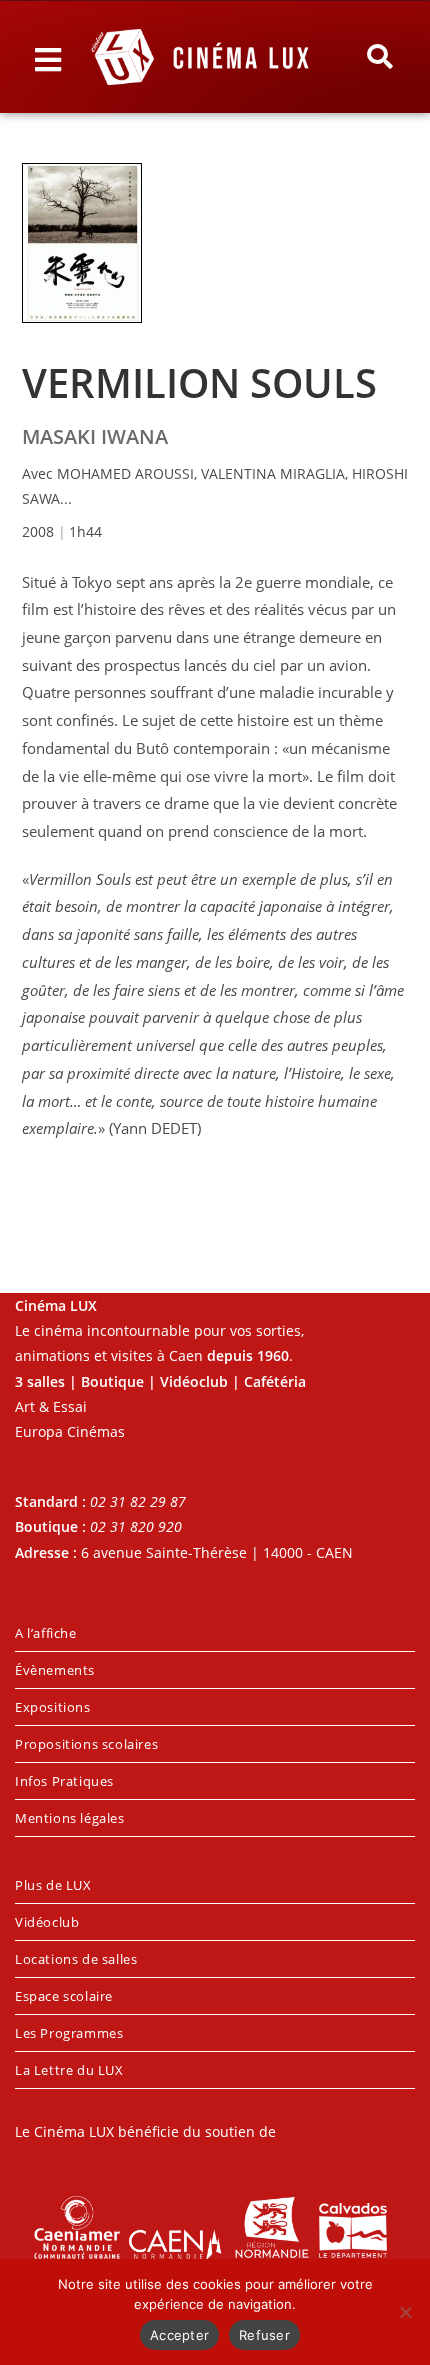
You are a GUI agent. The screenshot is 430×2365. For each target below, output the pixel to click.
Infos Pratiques (64, 1781)
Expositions (53, 1707)
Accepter (179, 2335)
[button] (380, 57)
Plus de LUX (53, 1885)
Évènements (55, 1670)
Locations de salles (76, 1959)
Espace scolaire (64, 1996)
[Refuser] (405, 2312)
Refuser (264, 2335)
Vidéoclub (47, 1922)
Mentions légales (70, 1818)
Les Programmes (69, 2033)
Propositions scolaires (86, 1744)
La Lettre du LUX (69, 2070)
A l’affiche (46, 1633)
